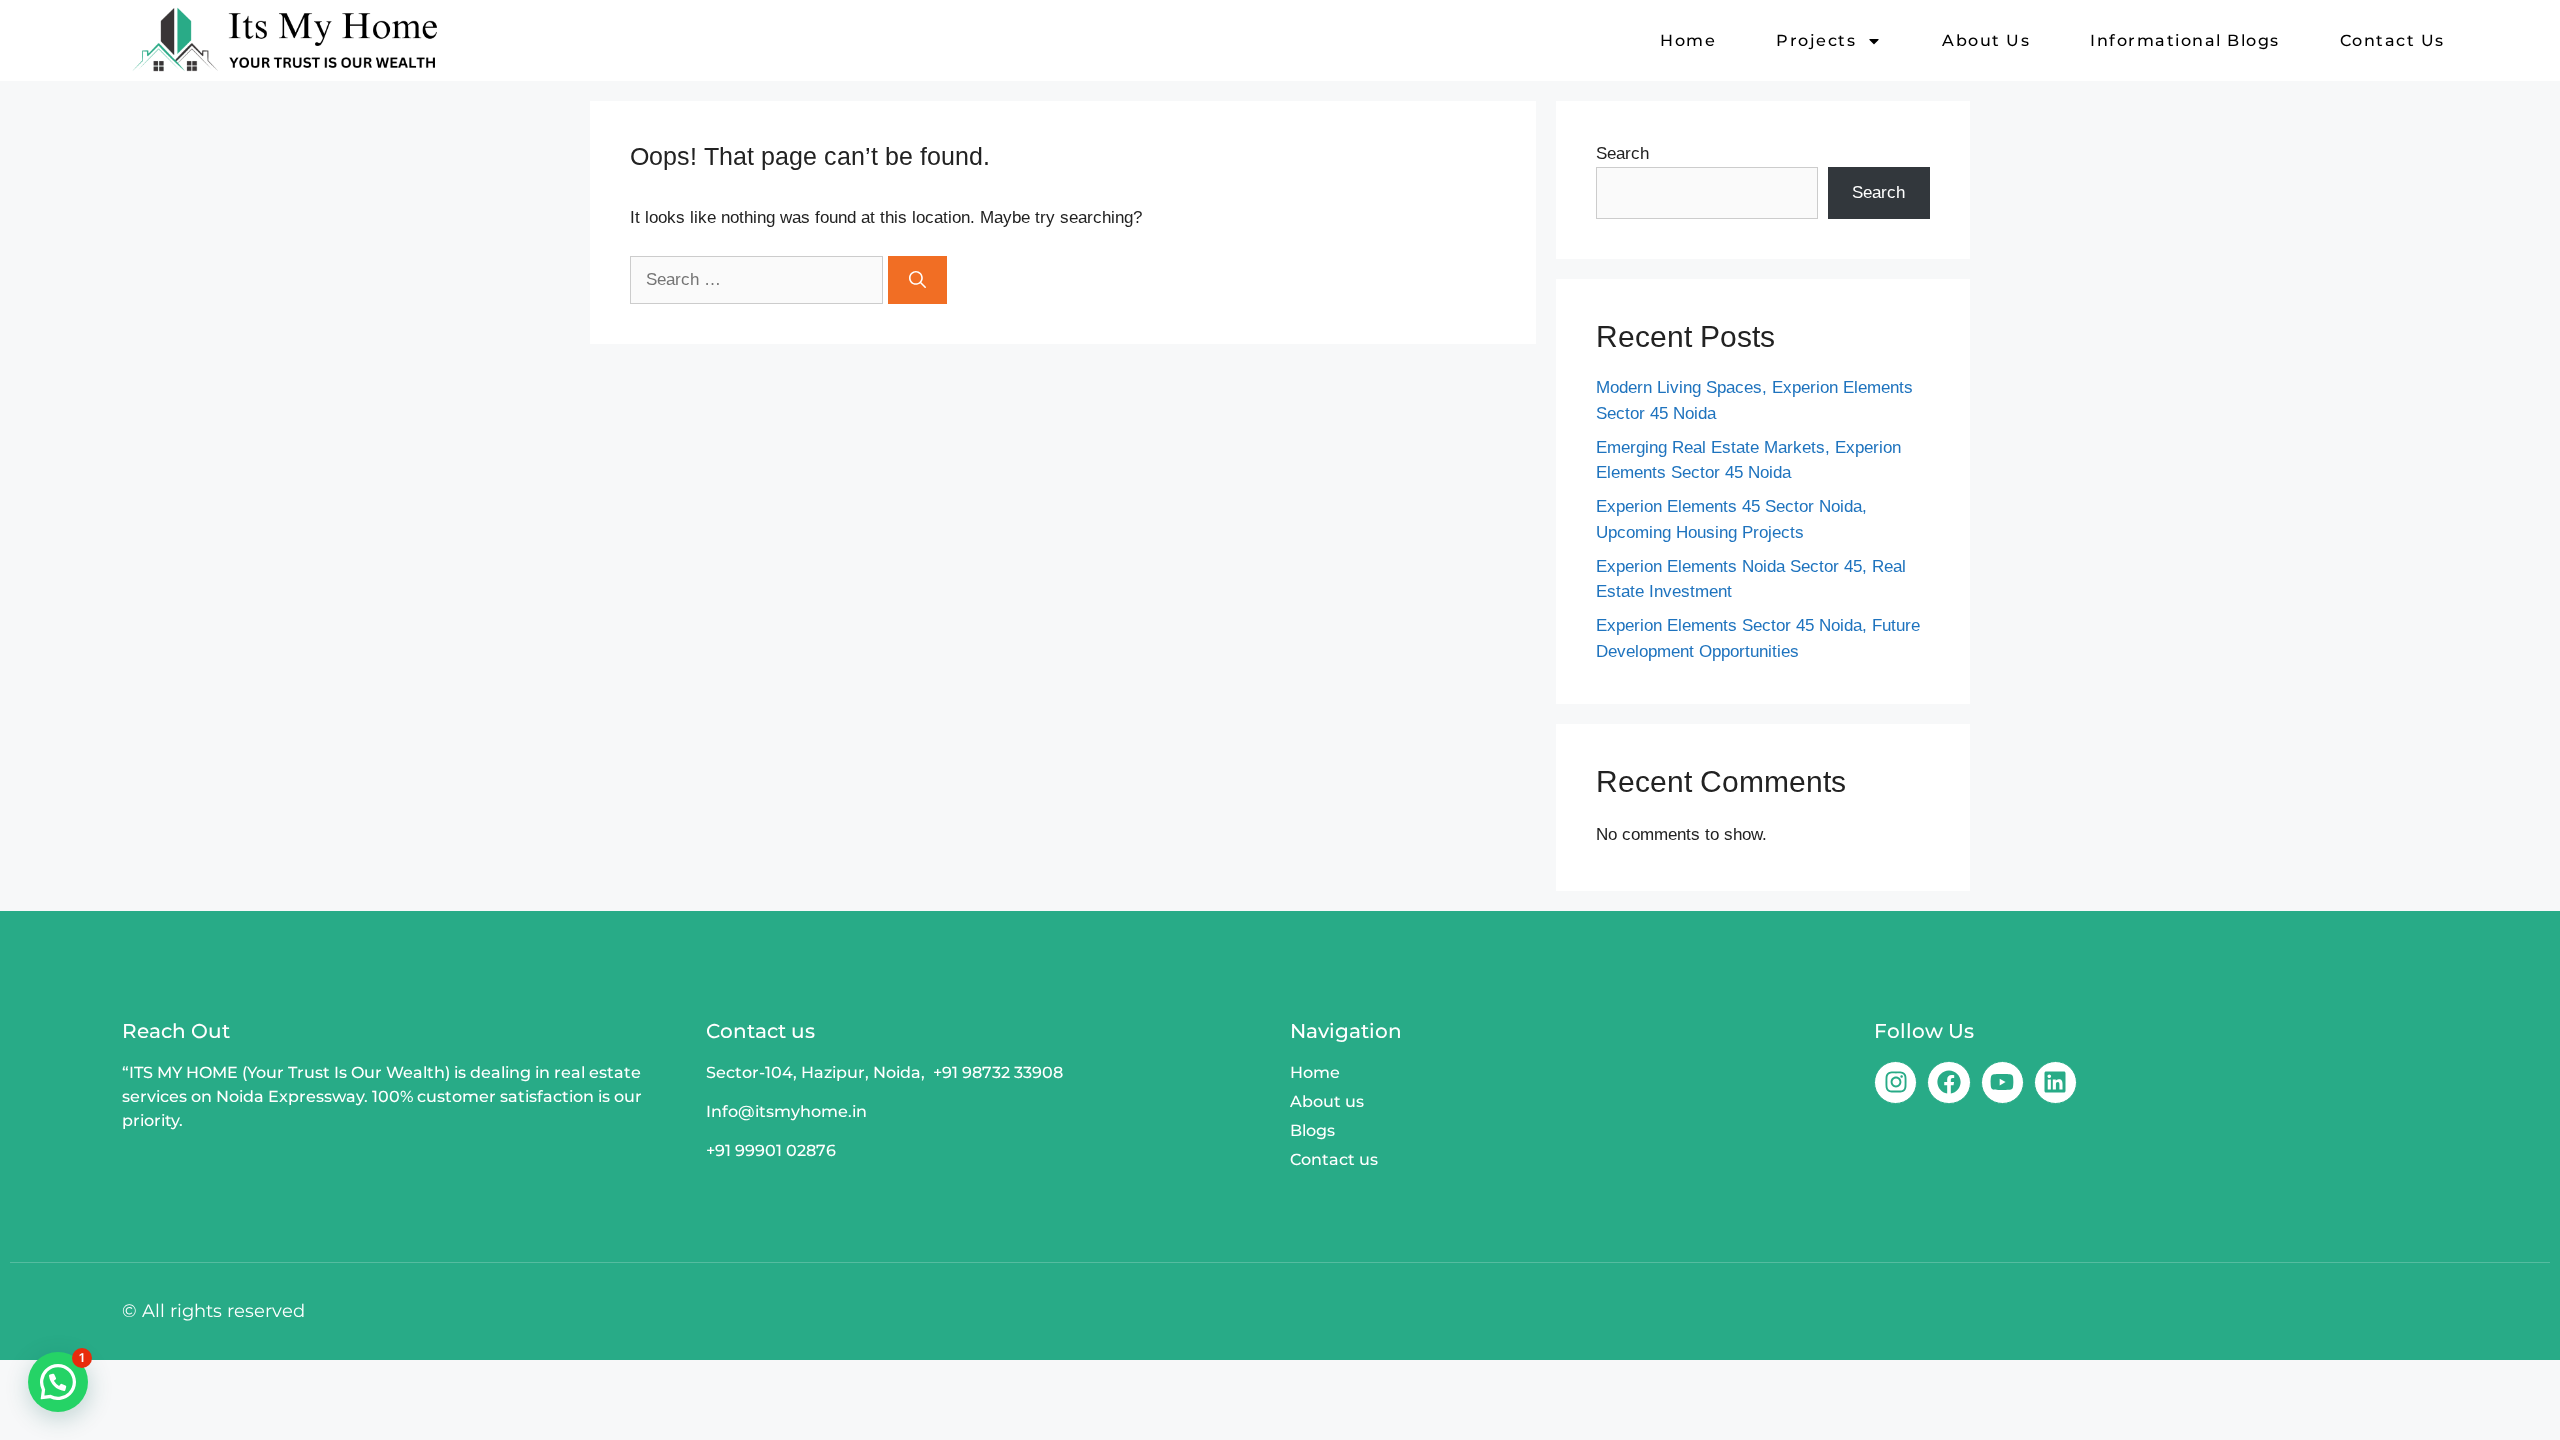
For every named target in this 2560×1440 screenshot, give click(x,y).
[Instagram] (1895, 1082)
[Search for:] (759, 279)
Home (1688, 40)
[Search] (917, 280)
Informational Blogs (2185, 40)
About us (1986, 40)
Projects (1816, 40)
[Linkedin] (2055, 1082)
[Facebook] (1948, 1082)
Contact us (2392, 40)
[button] (58, 1382)
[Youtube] (2002, 1082)
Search (1622, 153)
